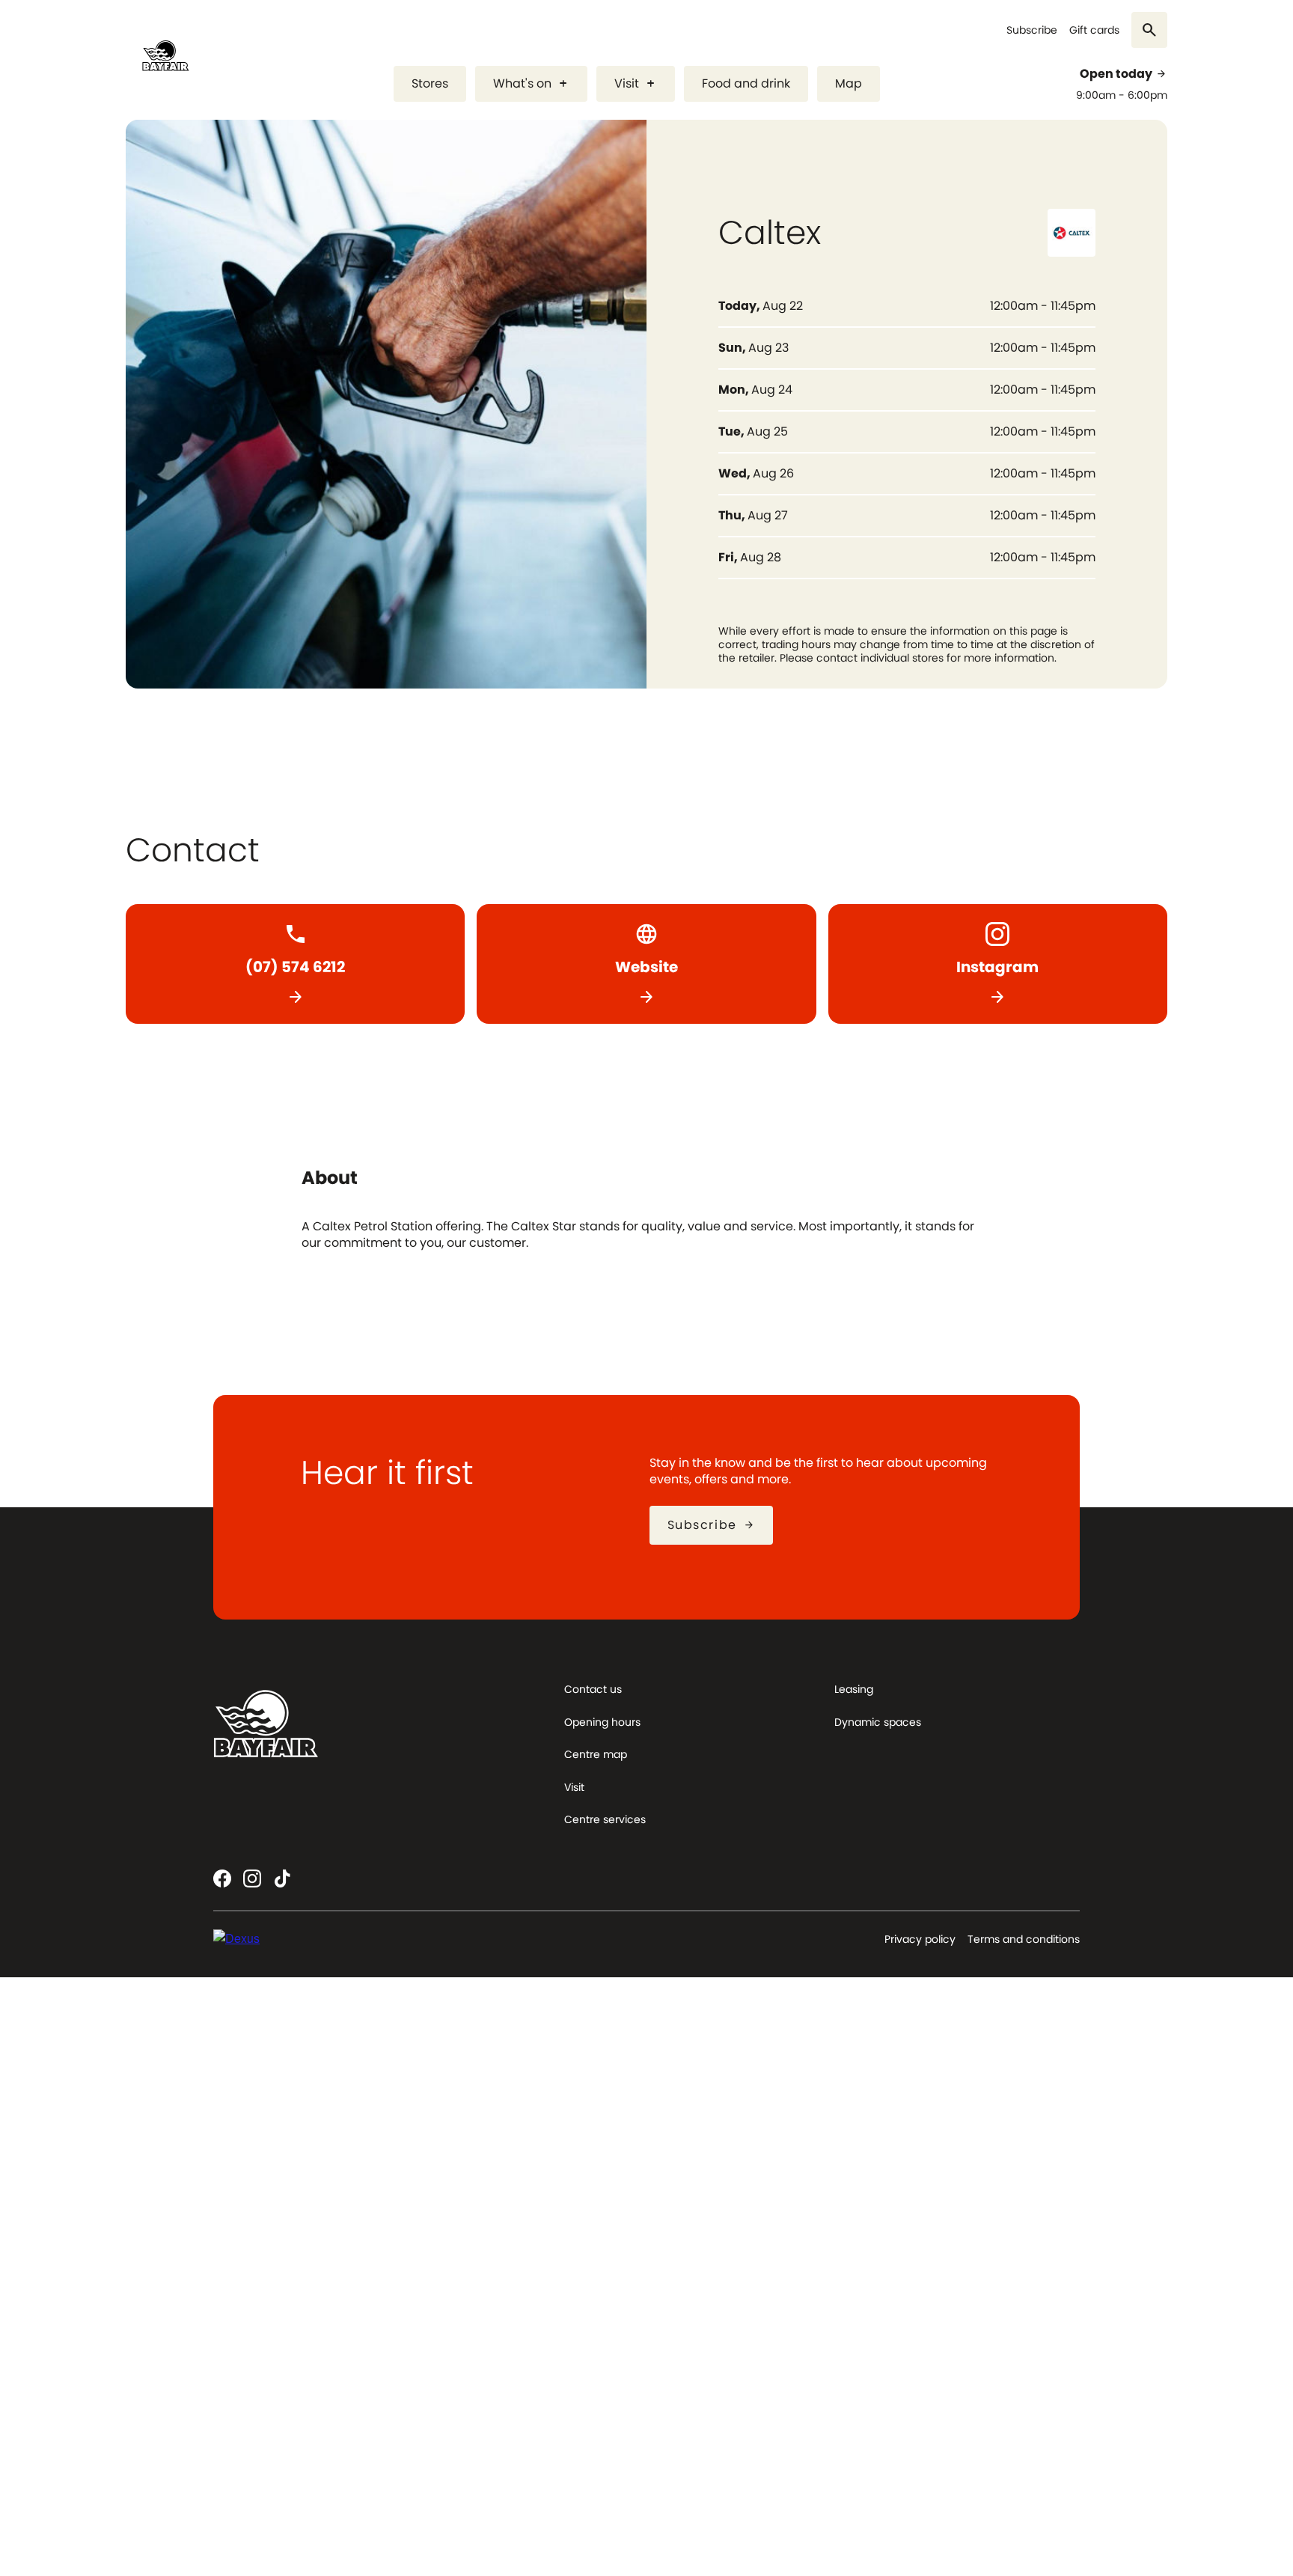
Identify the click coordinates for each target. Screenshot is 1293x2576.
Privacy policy (920, 1939)
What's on (531, 83)
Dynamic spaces (878, 1722)
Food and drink (746, 83)
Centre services (605, 1819)
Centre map (596, 1754)
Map (849, 83)
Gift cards (1094, 30)
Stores (430, 83)
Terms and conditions (1024, 1939)
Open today (1124, 74)
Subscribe (1032, 30)
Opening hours (602, 1722)
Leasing (854, 1689)
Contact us (593, 1689)
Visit (636, 83)
